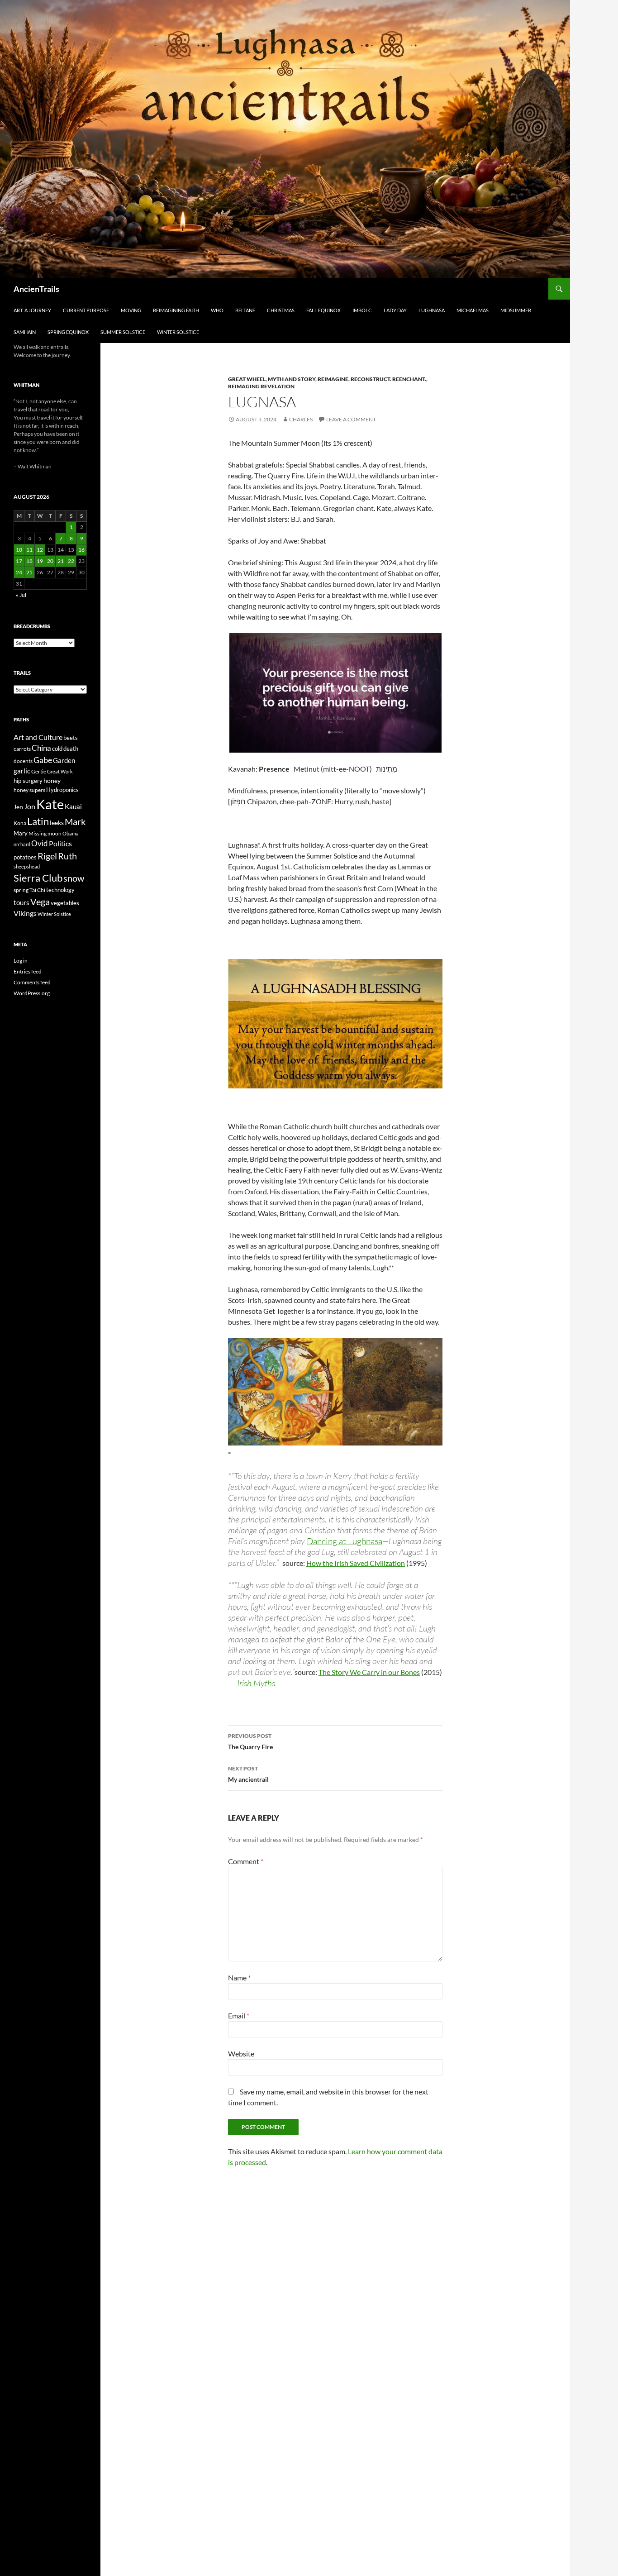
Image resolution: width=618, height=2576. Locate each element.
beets (71, 738)
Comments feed (32, 982)
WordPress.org (32, 993)
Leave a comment (351, 419)
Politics (60, 844)
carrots (22, 749)
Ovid (40, 844)
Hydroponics (62, 790)
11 (29, 550)
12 (40, 550)
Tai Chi (37, 890)
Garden (64, 760)
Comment (246, 1861)
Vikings (25, 913)
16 (81, 550)
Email (239, 2015)
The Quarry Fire (250, 1741)
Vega (40, 902)
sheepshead (27, 866)
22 (71, 561)
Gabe (43, 760)
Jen (18, 807)
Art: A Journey (32, 310)
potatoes (25, 857)
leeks (57, 823)
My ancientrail (248, 1774)
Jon (30, 806)
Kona (20, 823)
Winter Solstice (178, 332)
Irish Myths (256, 1683)
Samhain (25, 332)
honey (52, 780)
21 (61, 561)
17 (19, 561)
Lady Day (395, 310)
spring (21, 890)
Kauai (73, 806)
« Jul (21, 595)
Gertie (39, 771)
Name (239, 1977)
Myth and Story (292, 379)
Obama (71, 833)
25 (29, 572)
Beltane (245, 310)
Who (217, 310)
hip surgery (28, 781)
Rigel (47, 856)
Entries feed (28, 971)
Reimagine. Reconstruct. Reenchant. (372, 379)
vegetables (65, 903)
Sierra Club (38, 878)
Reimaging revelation (261, 386)
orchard (22, 844)
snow (74, 878)
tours (21, 902)
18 (29, 561)
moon (55, 833)
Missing (38, 833)
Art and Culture (38, 737)
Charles (301, 419)
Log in (21, 961)
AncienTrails (36, 289)
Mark (75, 821)
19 (40, 561)
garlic (22, 771)
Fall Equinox (323, 310)
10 (19, 550)
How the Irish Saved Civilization (356, 1563)
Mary (21, 833)
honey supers (29, 790)
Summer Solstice (123, 332)
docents (23, 761)
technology (60, 890)
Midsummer (516, 310)
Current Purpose (86, 310)
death (71, 749)
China (41, 748)
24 (19, 572)
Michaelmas (473, 310)
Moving (131, 310)
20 (50, 561)
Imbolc (362, 310)
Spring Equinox (68, 332)
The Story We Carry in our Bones (369, 1672)
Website (241, 2054)
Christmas (281, 310)
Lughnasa (432, 310)
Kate (50, 804)
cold (57, 749)
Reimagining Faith (176, 310)
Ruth (67, 856)
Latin (38, 821)
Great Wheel (247, 379)
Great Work (60, 771)
